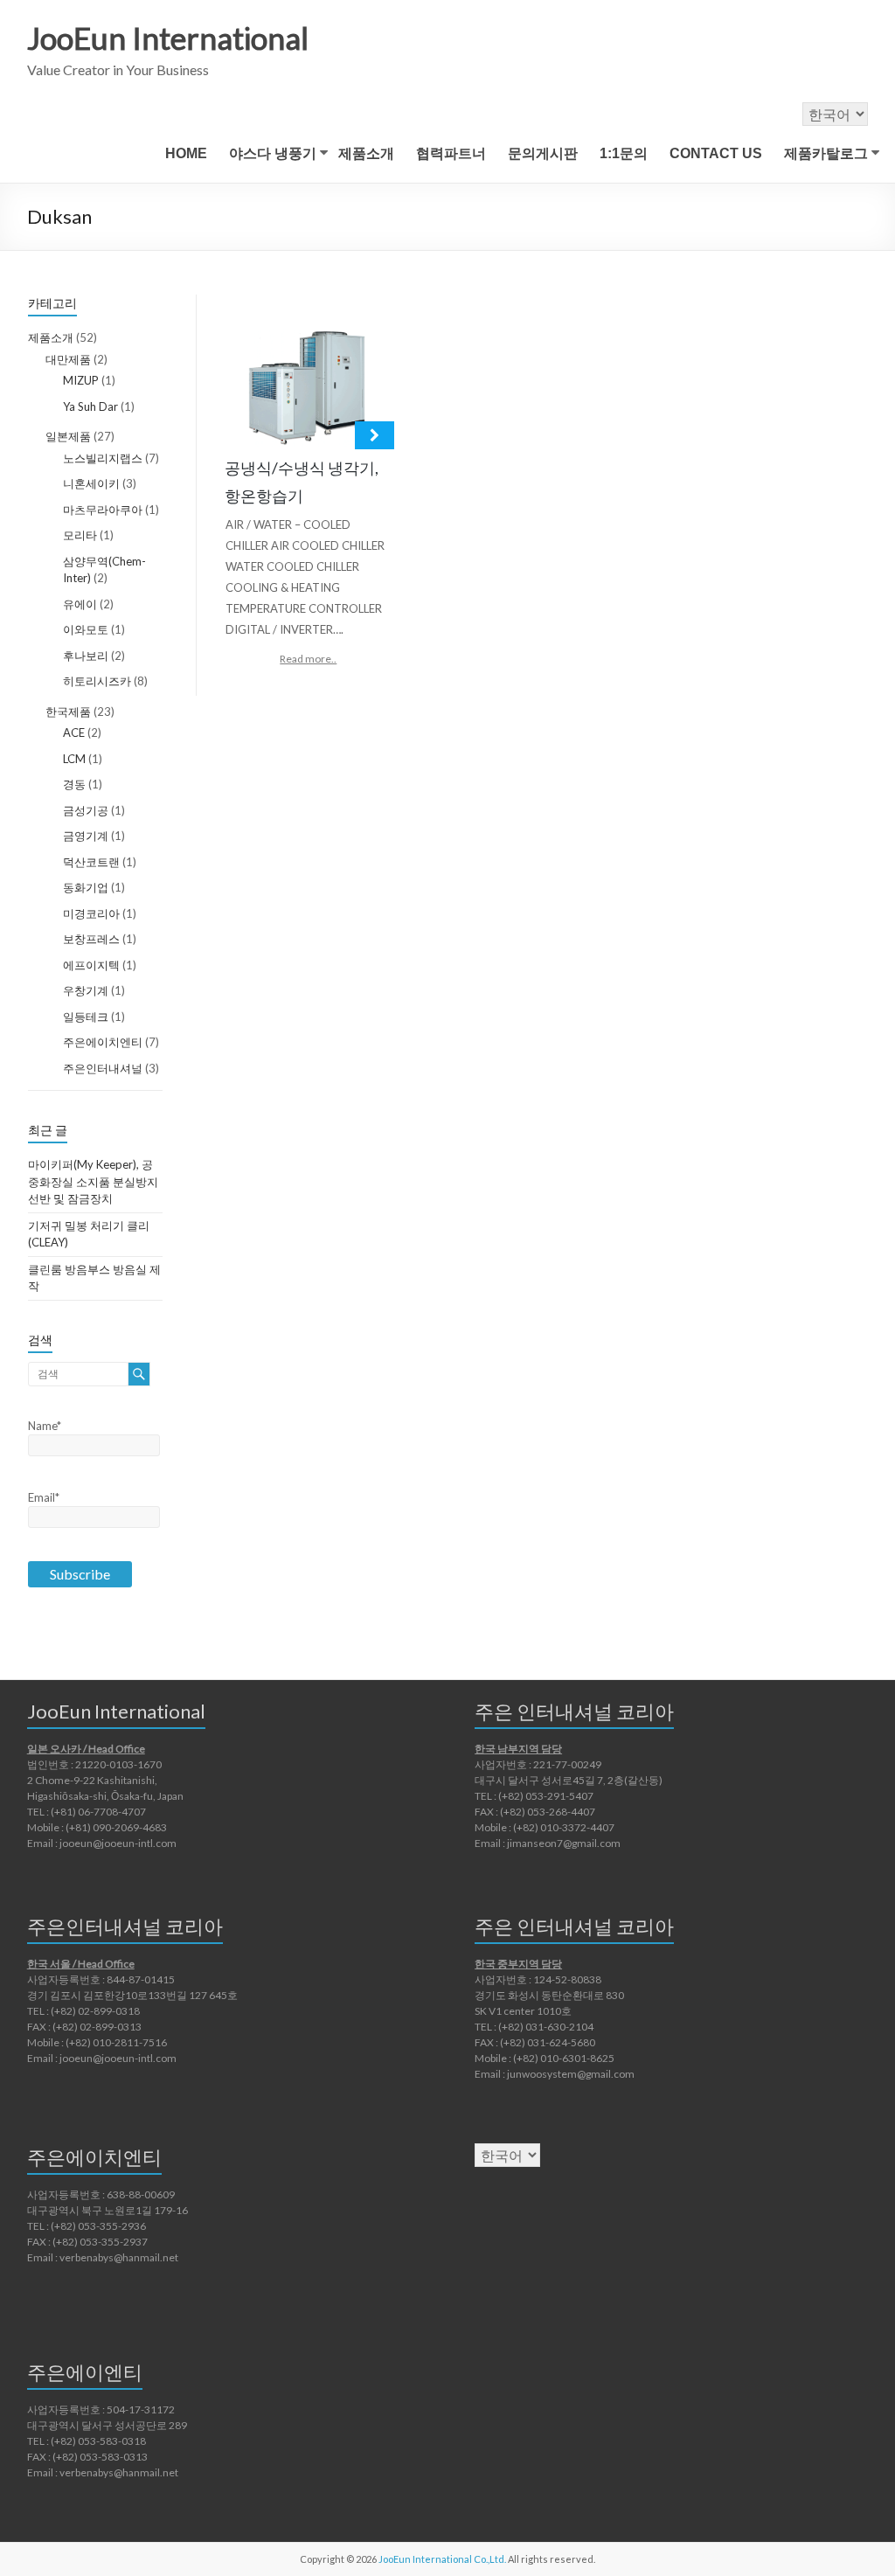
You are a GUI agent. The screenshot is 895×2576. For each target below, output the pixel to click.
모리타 (80, 535)
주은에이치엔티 (103, 1042)
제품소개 (366, 153)
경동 (74, 784)
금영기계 (86, 836)
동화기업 (86, 887)
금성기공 (86, 810)
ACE (74, 733)
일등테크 (86, 1017)
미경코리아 (91, 913)
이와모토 (86, 629)
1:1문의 (624, 153)
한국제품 (68, 712)
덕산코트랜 (91, 862)
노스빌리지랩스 (103, 458)
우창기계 (86, 990)
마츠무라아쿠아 (103, 510)
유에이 (80, 604)
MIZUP (81, 380)
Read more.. (308, 659)
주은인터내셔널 (103, 1068)
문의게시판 (543, 153)
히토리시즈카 (97, 681)
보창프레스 (91, 939)
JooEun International (168, 38)
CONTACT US (716, 153)
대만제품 (68, 359)
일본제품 (68, 436)
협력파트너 (451, 153)
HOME (186, 153)
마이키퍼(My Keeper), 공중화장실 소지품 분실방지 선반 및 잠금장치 (93, 1181)
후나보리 (86, 656)
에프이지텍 (91, 965)
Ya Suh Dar (90, 406)
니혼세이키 (91, 483)
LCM (74, 759)
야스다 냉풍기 (273, 153)
